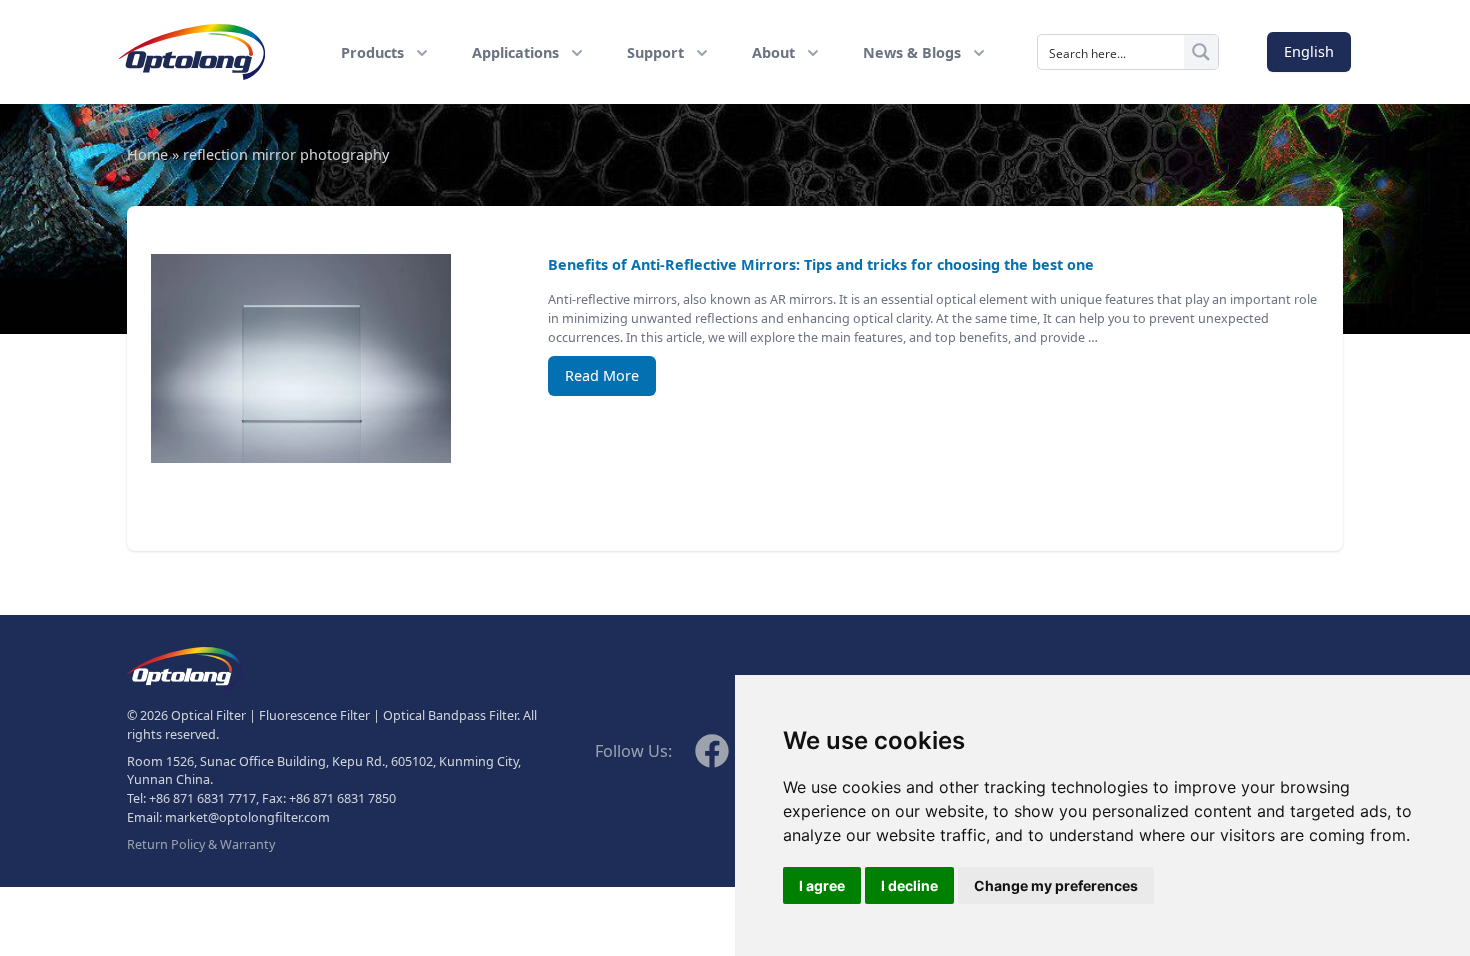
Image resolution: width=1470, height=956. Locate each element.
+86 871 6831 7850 (342, 798)
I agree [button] (822, 885)
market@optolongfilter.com (247, 817)
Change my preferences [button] (1056, 885)
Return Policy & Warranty (201, 844)
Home (147, 154)
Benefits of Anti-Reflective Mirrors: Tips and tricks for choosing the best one (821, 264)
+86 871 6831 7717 (202, 798)
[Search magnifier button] (1201, 52)
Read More (602, 375)
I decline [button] (909, 885)
